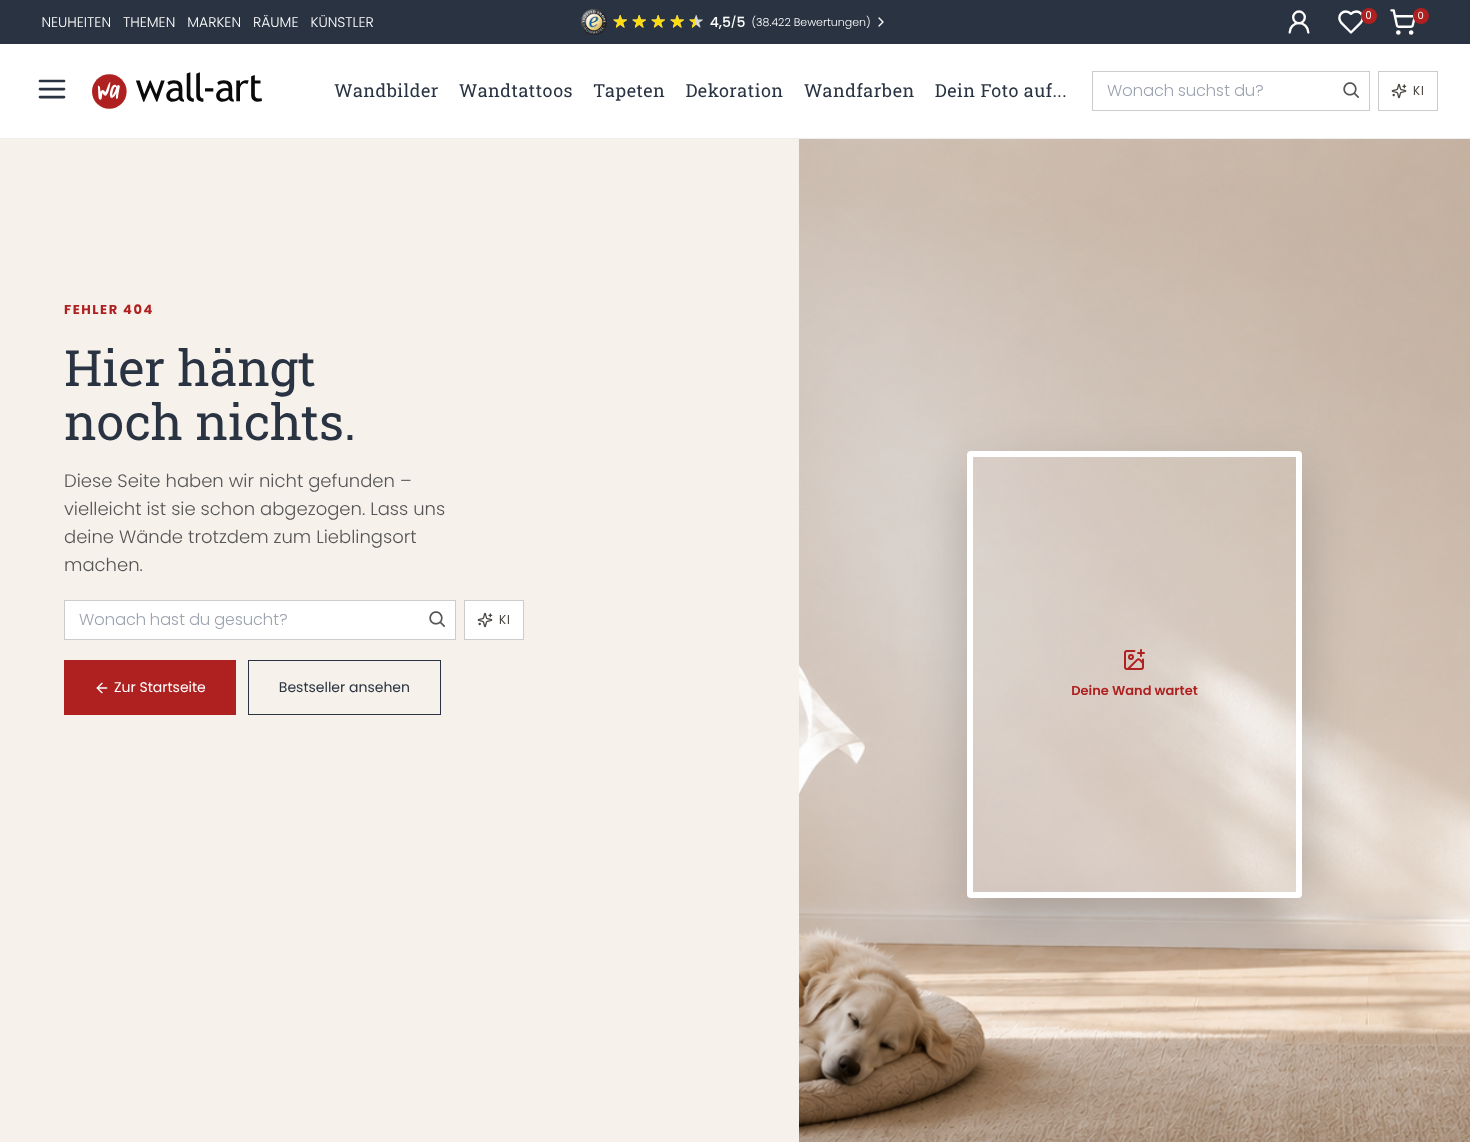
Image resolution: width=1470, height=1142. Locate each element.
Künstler (341, 22)
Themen (149, 22)
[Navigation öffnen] (52, 89)
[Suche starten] (1350, 91)
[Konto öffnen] (1299, 22)
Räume (275, 22)
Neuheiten (76, 22)
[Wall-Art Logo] (177, 90)
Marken (214, 22)
